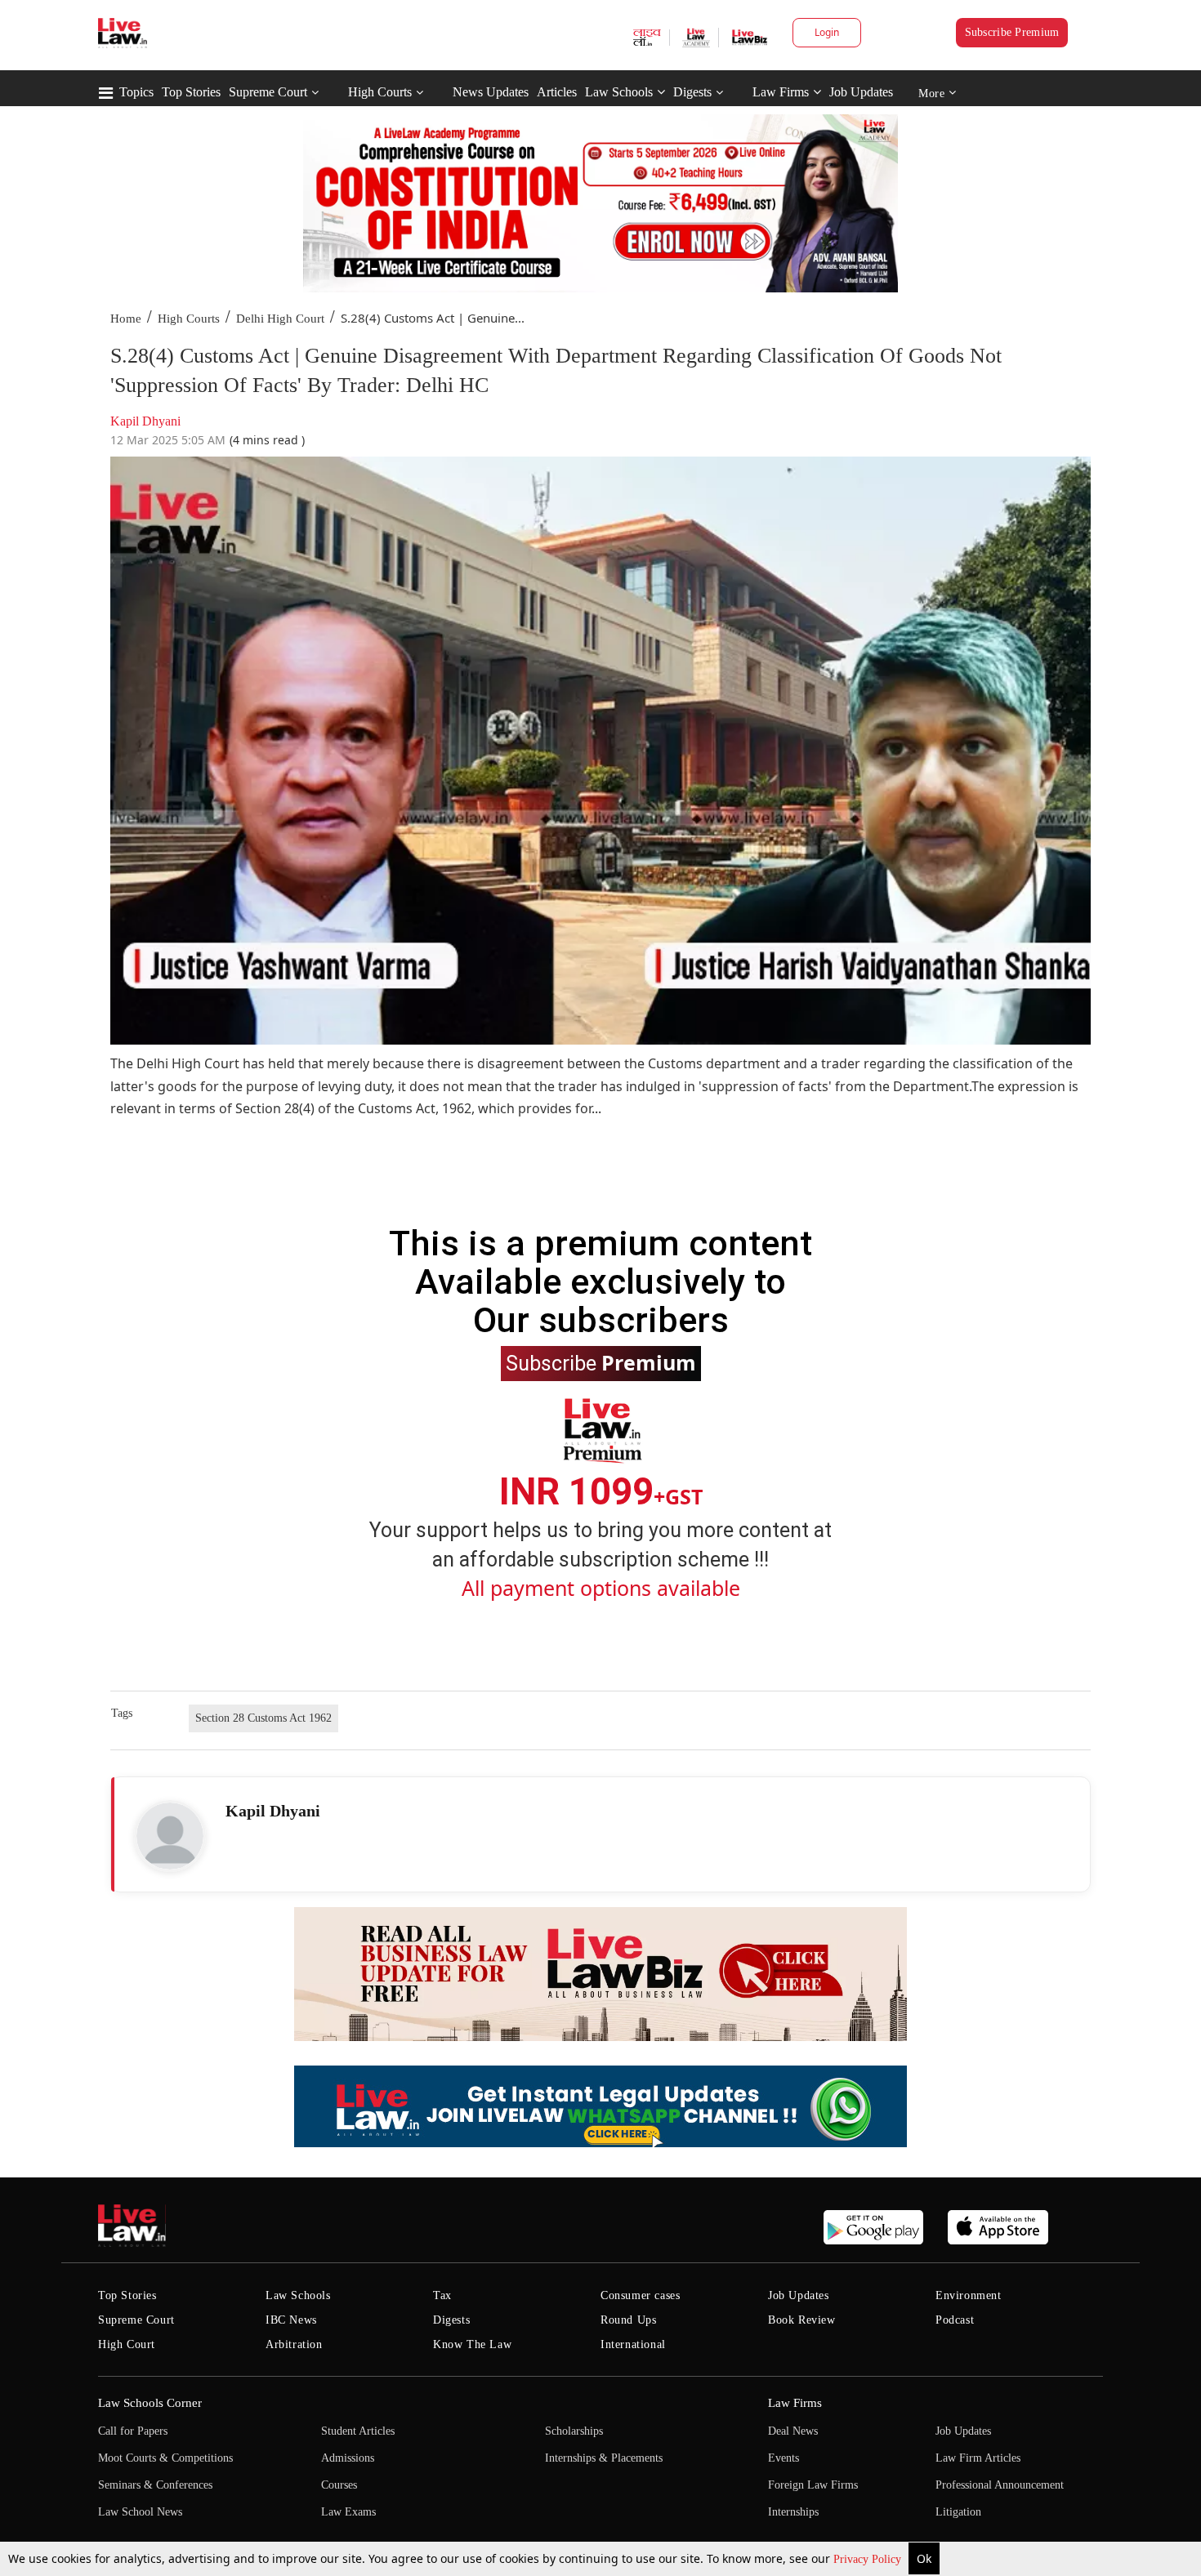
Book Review (802, 2320)
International (633, 2344)
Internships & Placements (604, 2458)
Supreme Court (268, 92)
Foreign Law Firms (813, 2485)
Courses (339, 2485)
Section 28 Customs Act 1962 (263, 1718)
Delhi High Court (280, 319)
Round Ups (628, 2320)
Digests (692, 92)
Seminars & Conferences (155, 2485)
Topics (136, 92)
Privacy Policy (869, 2559)
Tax (442, 2295)
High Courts (380, 92)
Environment (969, 2295)
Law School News (140, 2512)
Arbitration (294, 2344)
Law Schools (619, 92)
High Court (127, 2344)
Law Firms (781, 92)
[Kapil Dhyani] (170, 1836)
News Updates (491, 92)
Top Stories (191, 92)
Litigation (958, 2512)
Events (784, 2458)
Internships (793, 2512)
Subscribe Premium (1012, 32)
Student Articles (358, 2431)
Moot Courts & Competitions (165, 2458)
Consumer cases (640, 2295)
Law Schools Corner (150, 2403)
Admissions (348, 2458)
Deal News (793, 2431)
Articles (557, 92)
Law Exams (348, 2512)
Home (126, 319)
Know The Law (472, 2344)
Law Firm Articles (978, 2458)
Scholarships (574, 2431)
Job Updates (861, 92)
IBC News (291, 2320)
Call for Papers (133, 2431)
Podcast (955, 2320)
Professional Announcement (1000, 2485)
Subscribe (601, 1362)
